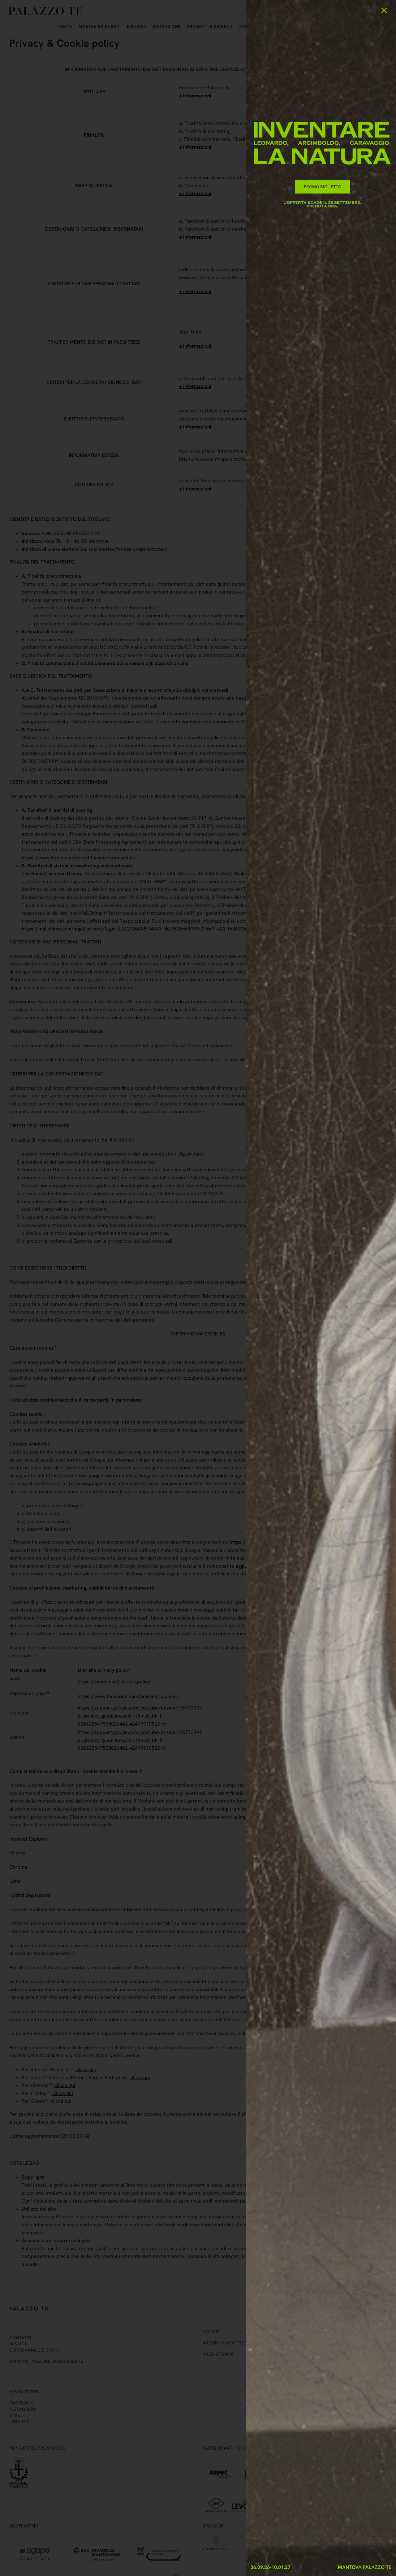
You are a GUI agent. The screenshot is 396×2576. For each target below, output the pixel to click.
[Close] (384, 10)
